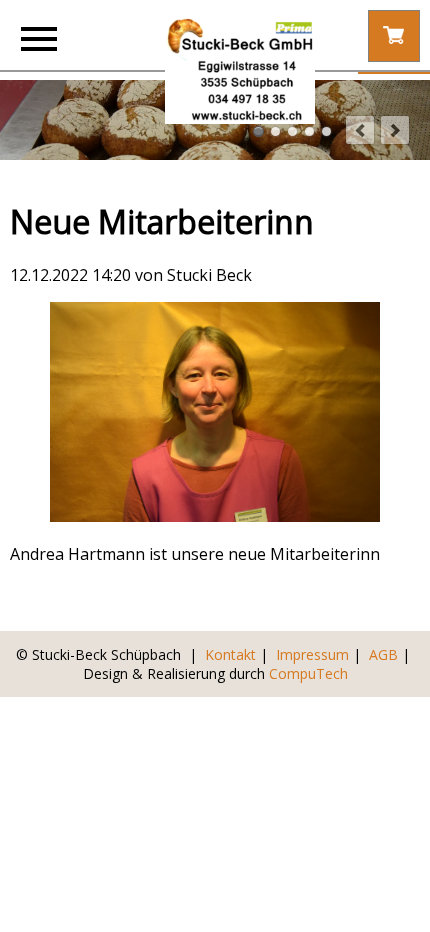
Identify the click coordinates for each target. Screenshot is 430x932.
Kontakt (230, 654)
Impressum (312, 654)
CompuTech (308, 673)
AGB (383, 654)
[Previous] (360, 130)
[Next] (395, 130)
